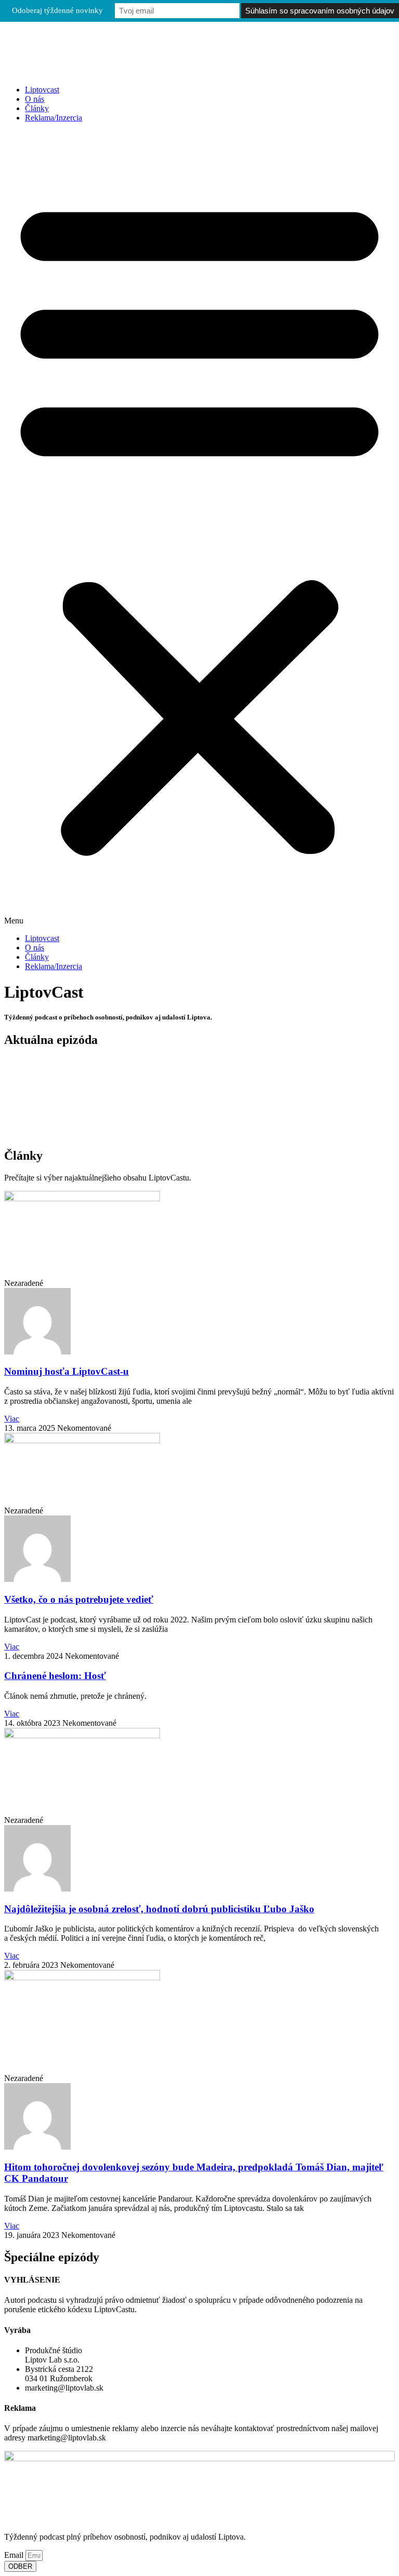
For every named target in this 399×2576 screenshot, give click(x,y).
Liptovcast (42, 90)
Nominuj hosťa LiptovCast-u (66, 1371)
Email (15, 2555)
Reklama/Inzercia (54, 118)
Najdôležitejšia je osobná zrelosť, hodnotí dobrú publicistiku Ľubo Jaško (159, 1909)
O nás (35, 99)
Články (37, 108)
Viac (12, 1419)
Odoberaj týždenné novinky (57, 10)
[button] (199, 528)
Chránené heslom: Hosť (55, 1676)
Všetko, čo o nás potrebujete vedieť (79, 1599)
